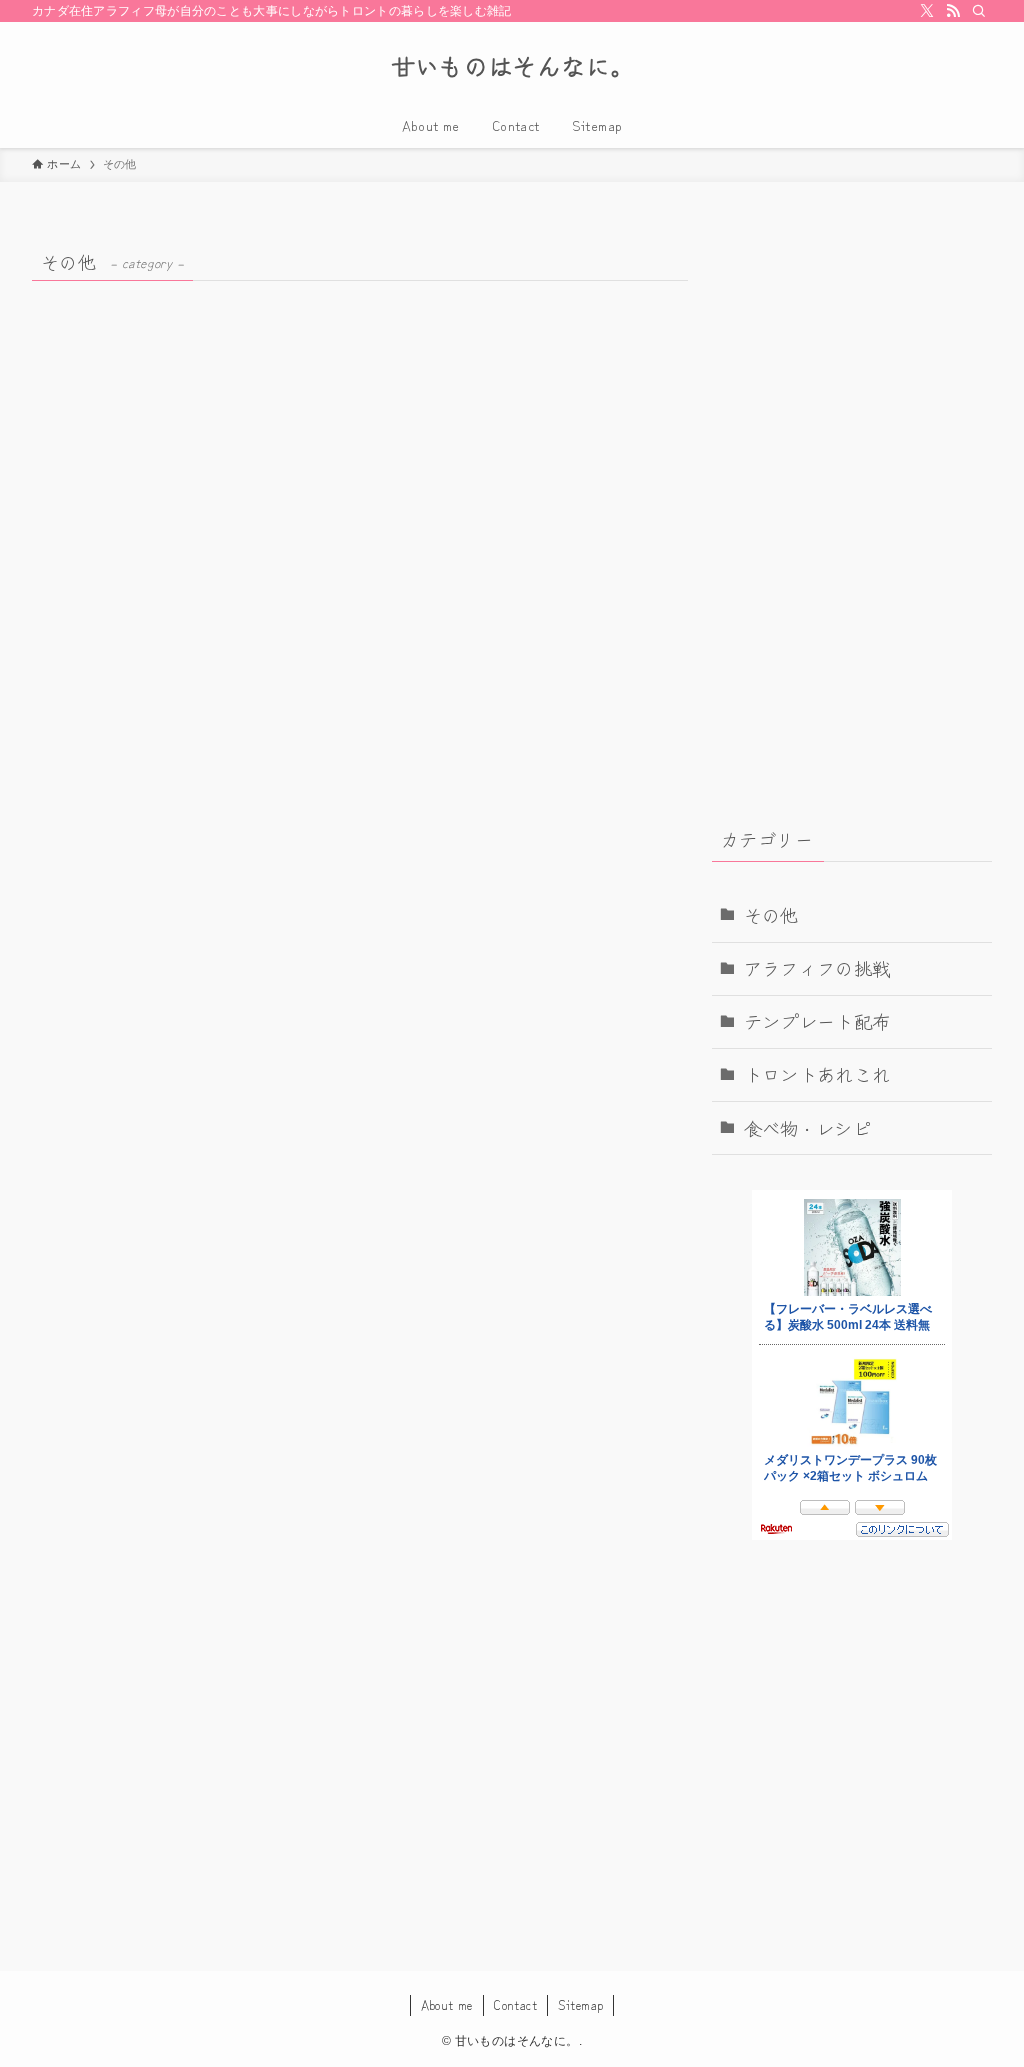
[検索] (979, 11)
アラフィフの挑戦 (817, 968)
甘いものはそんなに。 (512, 66)
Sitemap (581, 2004)
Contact (515, 2004)
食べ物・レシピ (808, 1128)
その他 (771, 915)
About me (447, 2004)
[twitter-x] (927, 11)
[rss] (953, 11)
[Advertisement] (852, 371)
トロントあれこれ (817, 1074)
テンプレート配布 (817, 1021)
